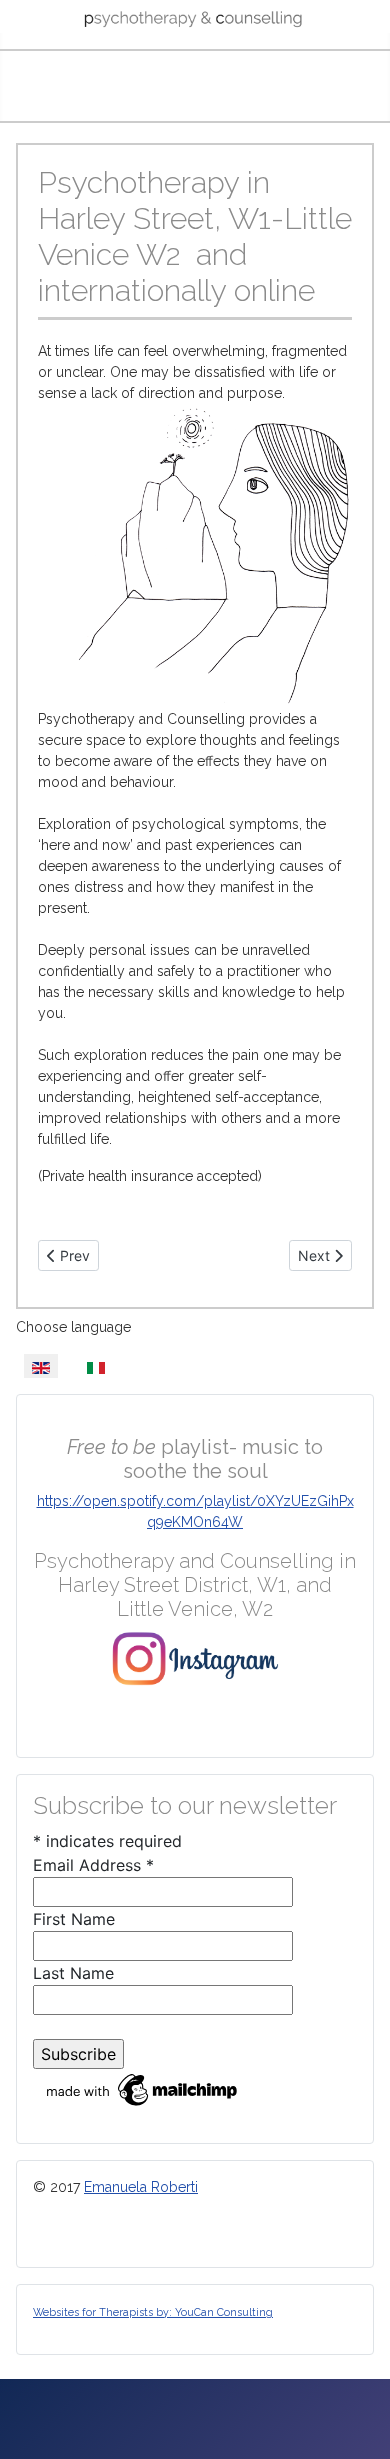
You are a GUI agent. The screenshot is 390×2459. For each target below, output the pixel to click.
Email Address (93, 1865)
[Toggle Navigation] (195, 90)
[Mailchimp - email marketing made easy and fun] (143, 2088)
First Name (74, 1919)
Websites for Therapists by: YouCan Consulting (153, 2312)
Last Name (73, 1973)
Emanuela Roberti (141, 2187)
